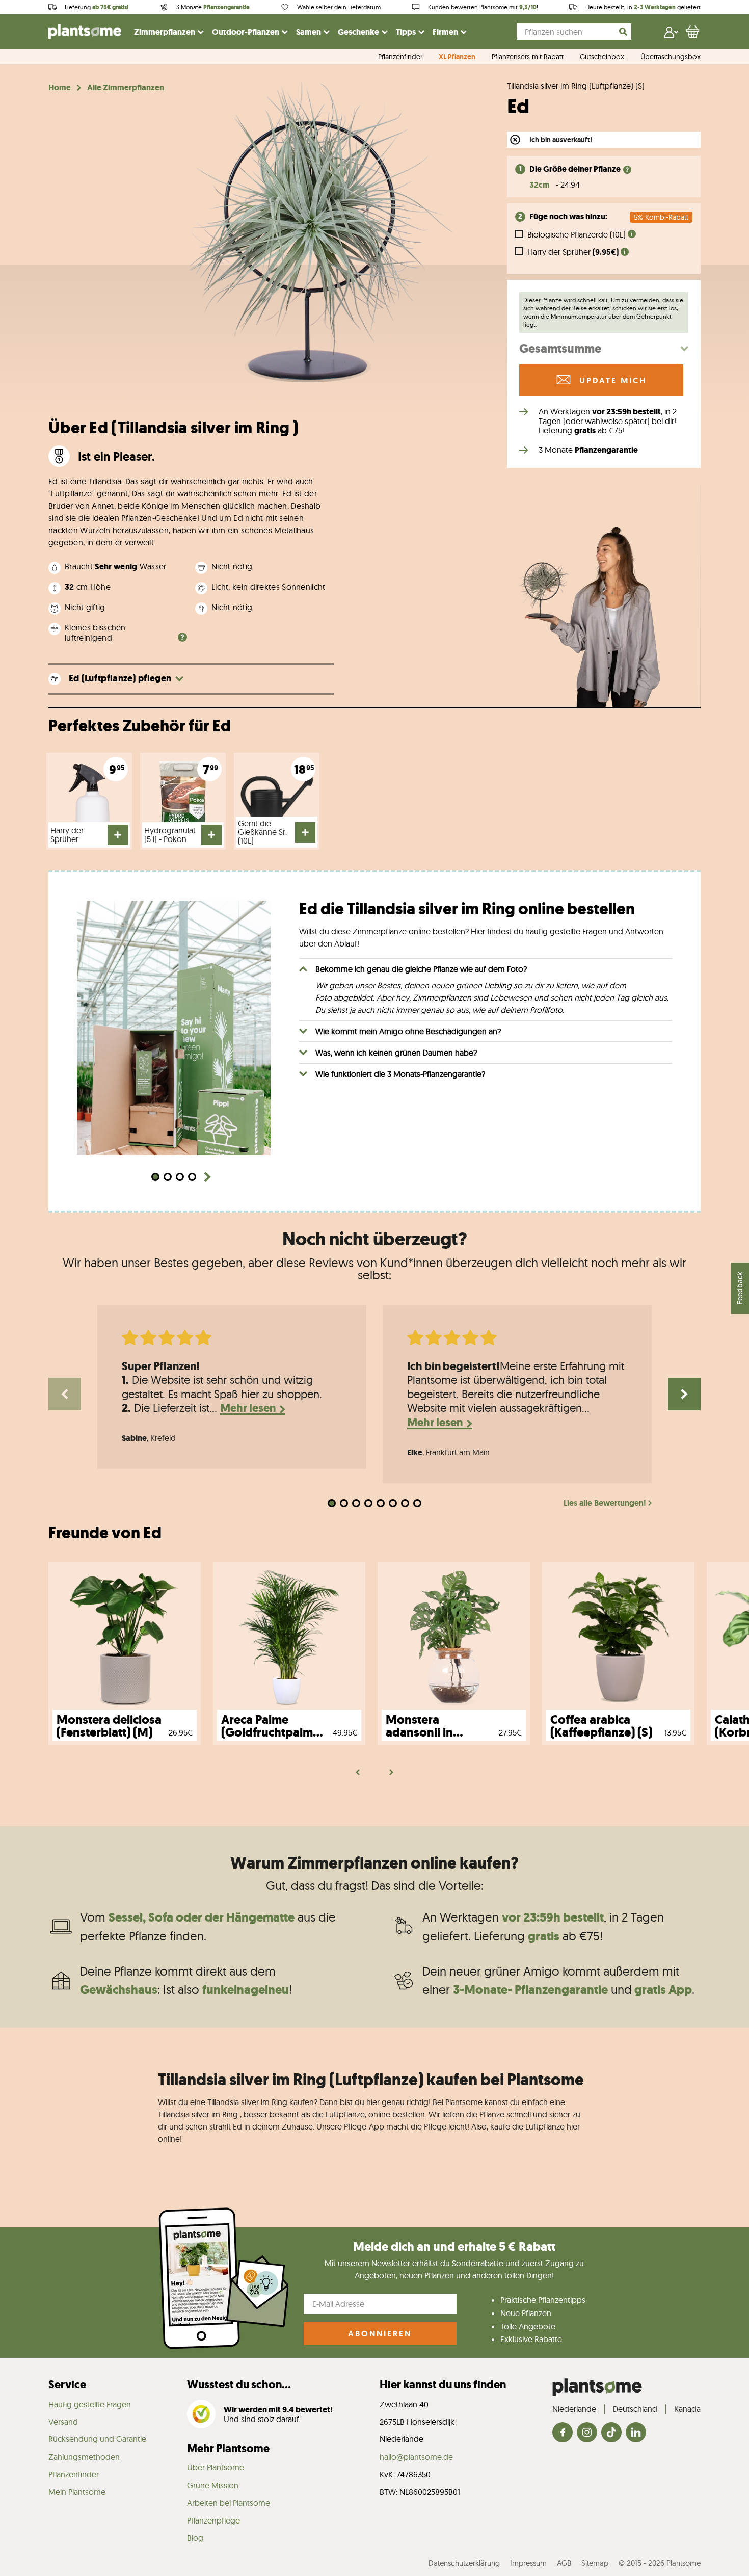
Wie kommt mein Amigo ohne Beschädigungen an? (408, 1031)
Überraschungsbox (671, 57)
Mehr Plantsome (228, 2448)
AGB (564, 2563)
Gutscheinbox (602, 57)
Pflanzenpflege (213, 2520)
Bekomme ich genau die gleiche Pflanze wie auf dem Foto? (421, 969)
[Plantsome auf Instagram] (587, 2433)
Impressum (528, 2563)
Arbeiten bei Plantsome (229, 2503)
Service (67, 2385)
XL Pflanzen (457, 57)
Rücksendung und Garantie (97, 2439)
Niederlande (574, 2409)
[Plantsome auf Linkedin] (636, 2433)
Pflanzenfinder (400, 57)
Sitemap (595, 2563)
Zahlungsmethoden (84, 2457)
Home (60, 88)
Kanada (687, 2409)
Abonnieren (380, 2334)
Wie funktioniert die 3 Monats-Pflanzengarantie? (400, 1074)
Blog (195, 2538)
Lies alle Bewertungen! (605, 1503)
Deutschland (635, 2409)
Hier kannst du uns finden (443, 2385)
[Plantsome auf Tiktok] (611, 2433)
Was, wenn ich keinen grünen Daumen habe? (396, 1053)
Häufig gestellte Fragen (90, 2404)
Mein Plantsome (77, 2492)
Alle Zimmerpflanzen (126, 88)
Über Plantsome (216, 2467)
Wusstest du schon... (239, 2385)
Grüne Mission (213, 2485)
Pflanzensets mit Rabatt (528, 57)
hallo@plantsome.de (416, 2457)
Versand (63, 2422)
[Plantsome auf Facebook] (563, 2433)
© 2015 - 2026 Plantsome (660, 2563)
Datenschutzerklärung (464, 2563)
